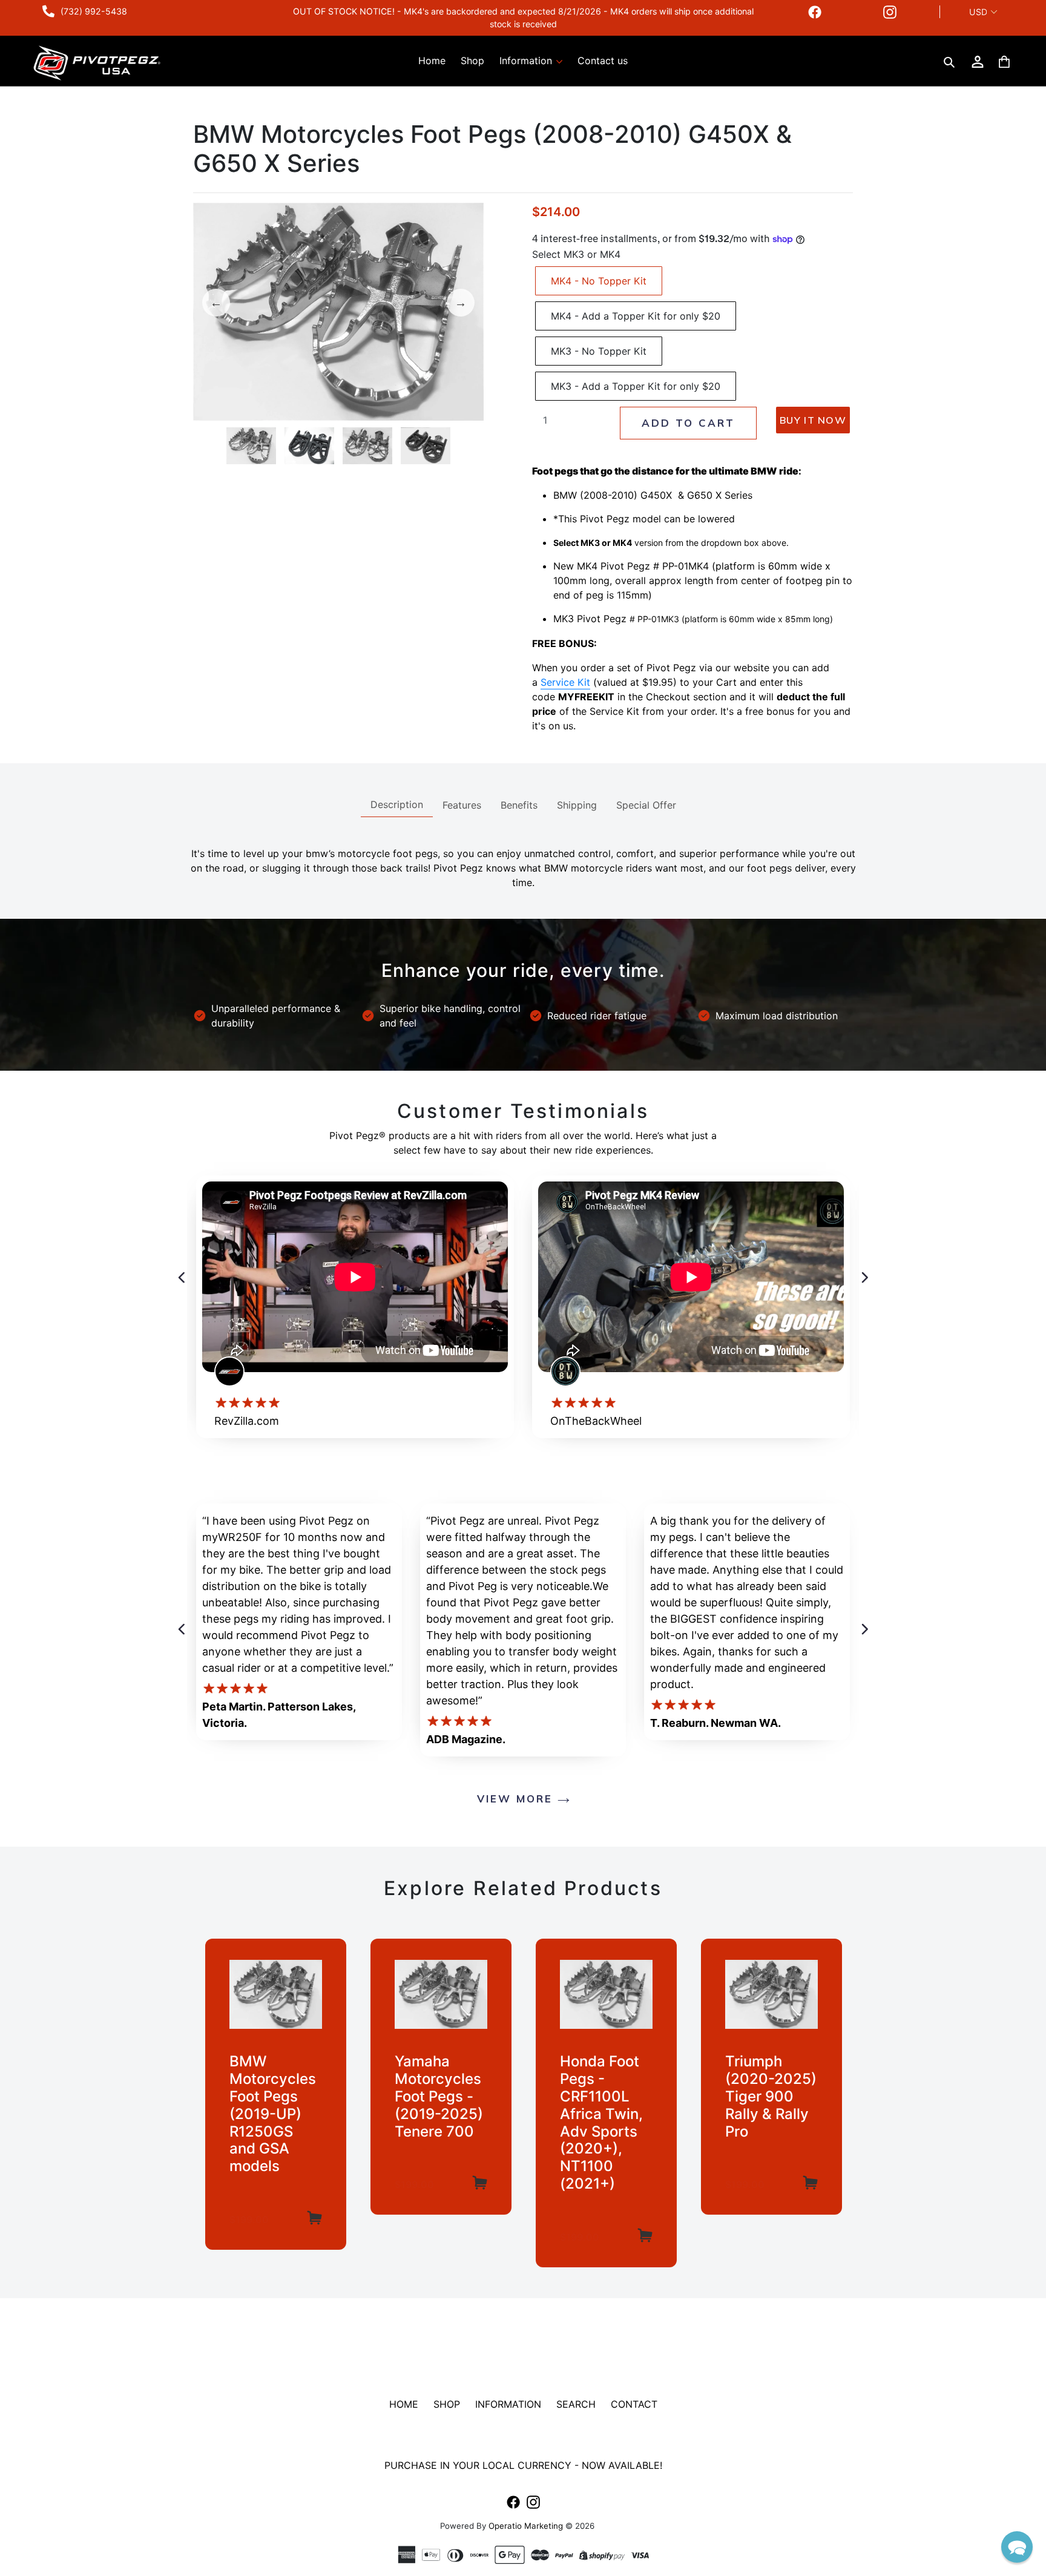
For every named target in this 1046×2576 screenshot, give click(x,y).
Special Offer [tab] (646, 805)
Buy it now (813, 420)
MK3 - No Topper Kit (599, 351)
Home (432, 61)
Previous (216, 303)
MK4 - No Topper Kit (599, 281)
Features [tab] (462, 805)
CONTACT (634, 2404)
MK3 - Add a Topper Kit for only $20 (636, 386)
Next (461, 303)
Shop (472, 61)
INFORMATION (508, 2404)
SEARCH (576, 2404)
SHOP (447, 2404)
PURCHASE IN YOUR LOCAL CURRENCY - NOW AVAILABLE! (523, 2465)
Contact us (603, 61)
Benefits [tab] (519, 805)
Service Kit (565, 682)
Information (527, 61)
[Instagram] (890, 12)
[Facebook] (815, 12)
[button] (1017, 2547)
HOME (404, 2404)
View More (517, 1799)
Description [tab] (397, 804)
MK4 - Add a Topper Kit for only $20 (636, 316)
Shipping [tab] (577, 805)
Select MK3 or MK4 (576, 254)
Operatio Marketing (526, 2526)
